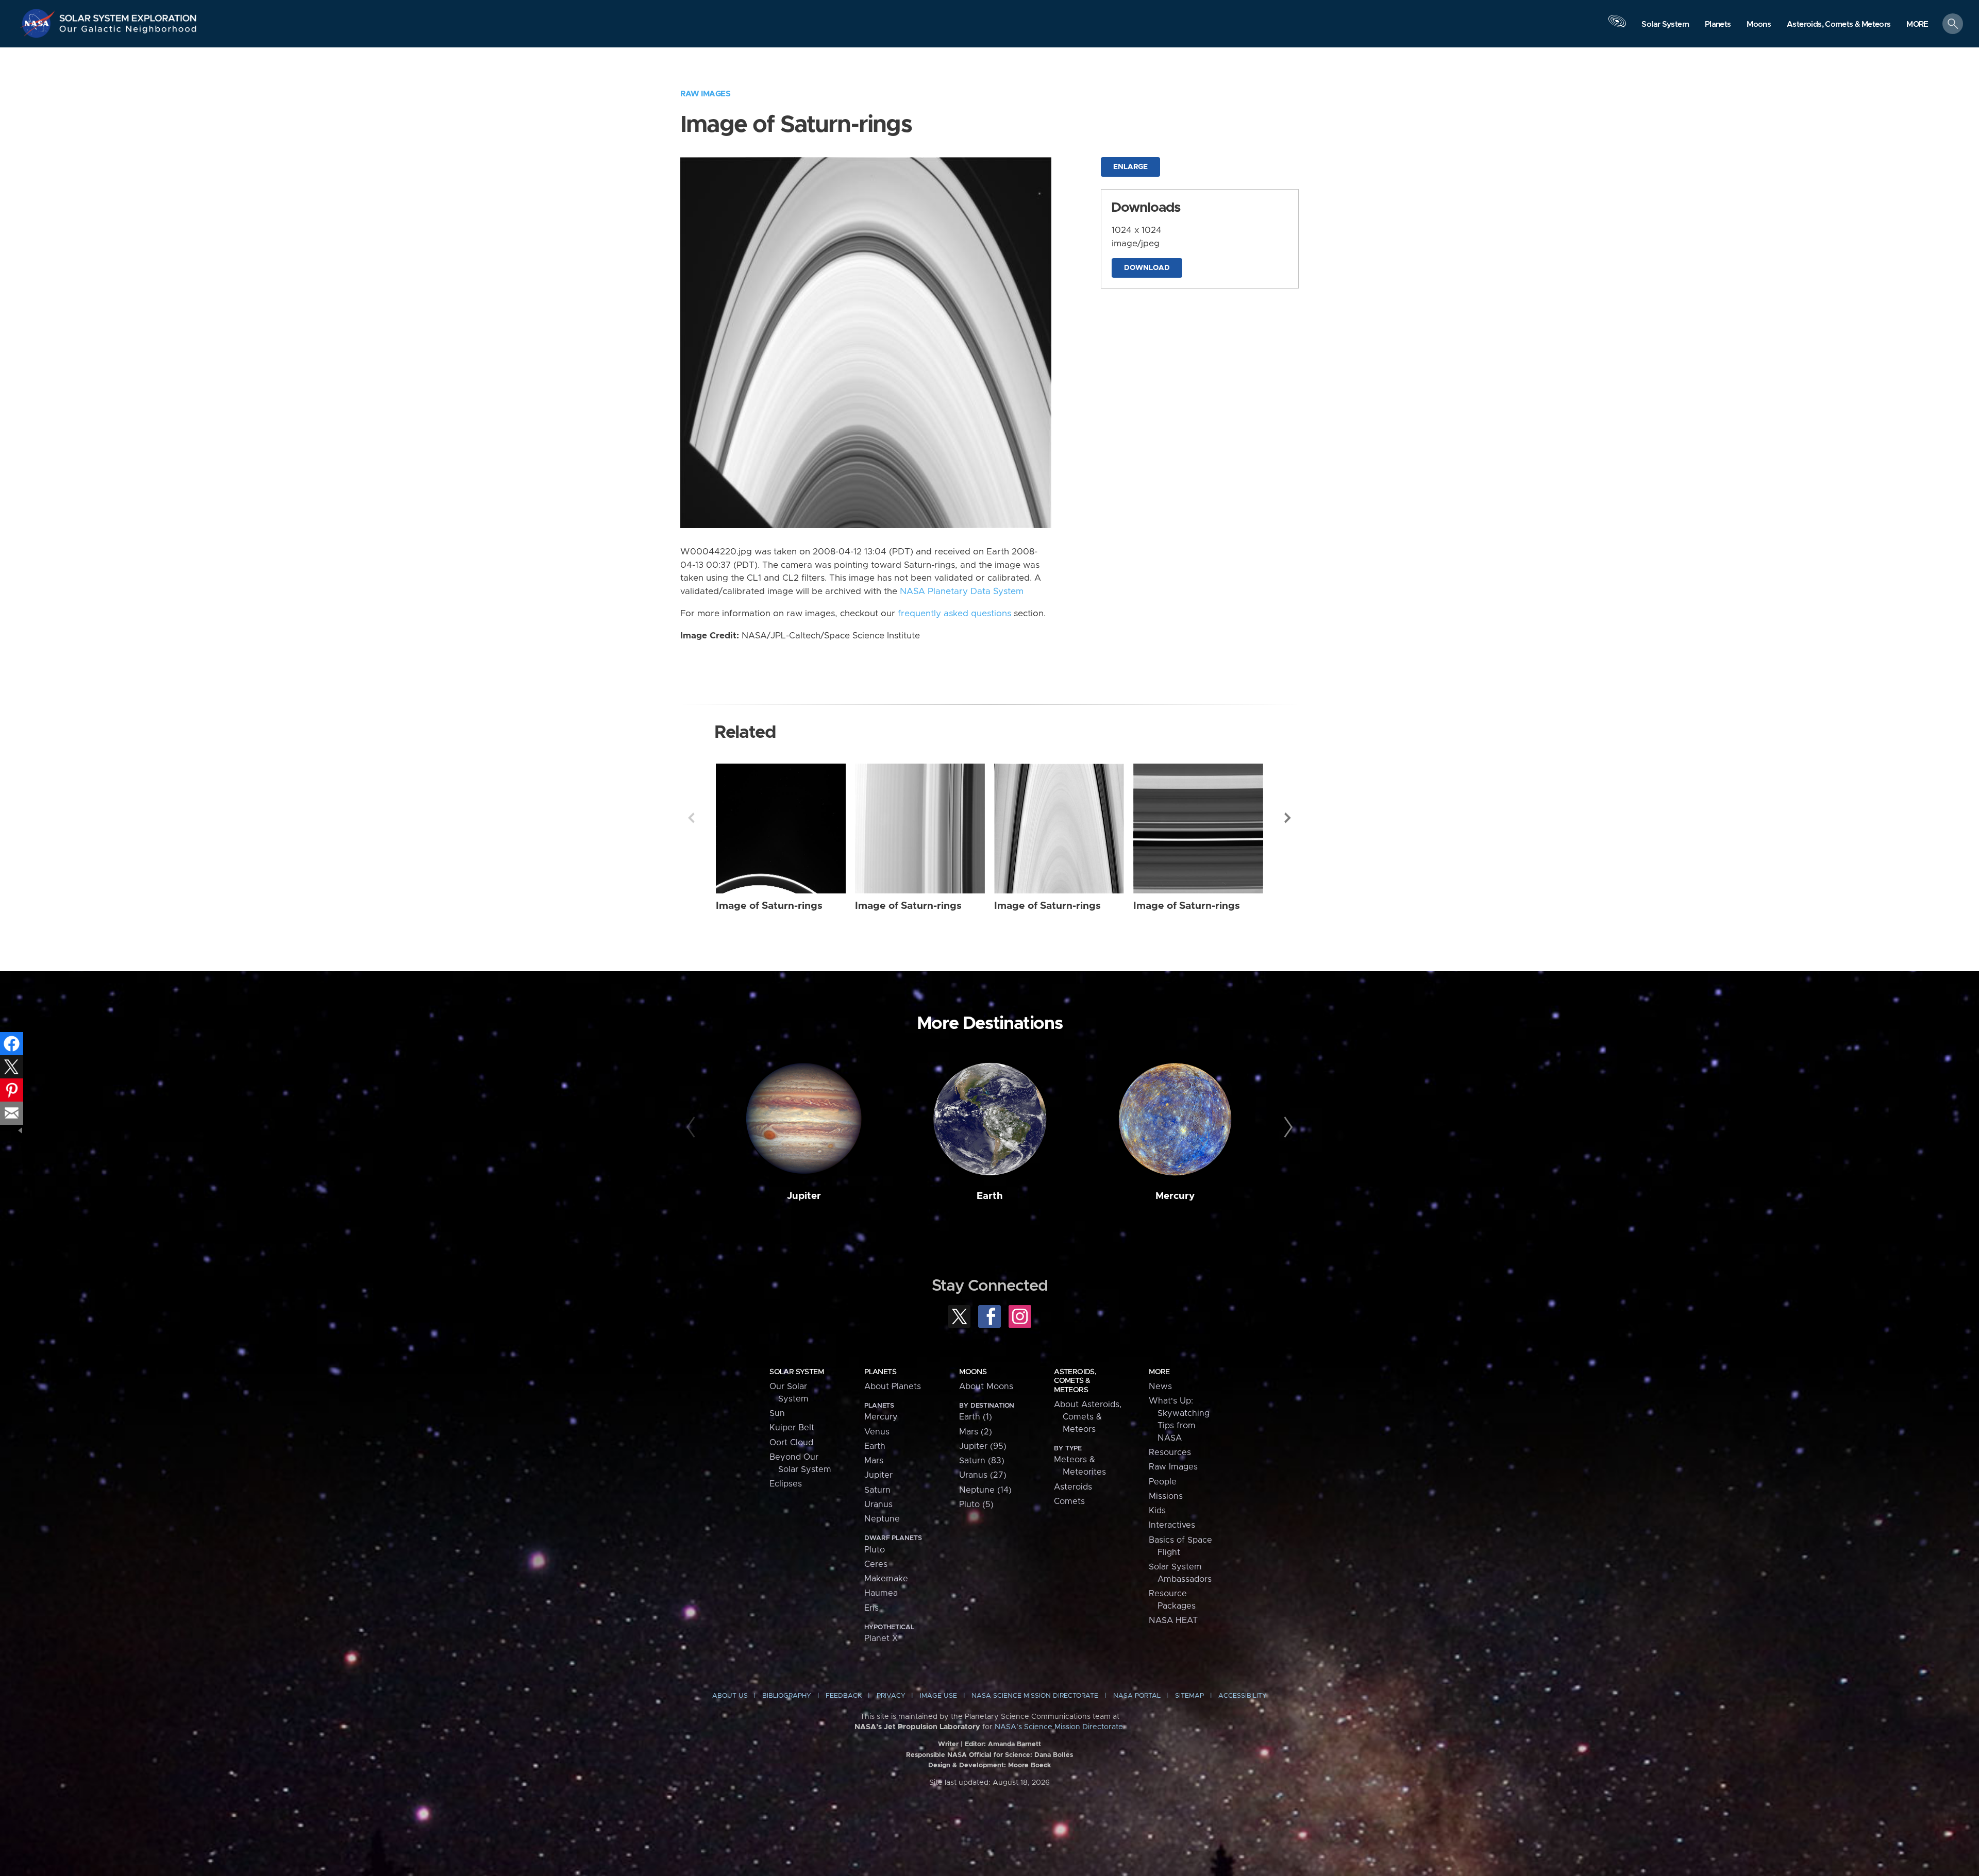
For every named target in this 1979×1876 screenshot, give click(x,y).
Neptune (882, 1519)
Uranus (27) (983, 1475)
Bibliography (787, 1696)
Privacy (891, 1696)
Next (1288, 818)
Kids (1157, 1511)
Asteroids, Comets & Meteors (1075, 1381)
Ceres (876, 1564)
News (1160, 1387)
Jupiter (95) (983, 1446)
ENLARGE (1130, 167)
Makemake (886, 1579)
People (1163, 1482)
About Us (730, 1696)
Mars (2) (976, 1432)
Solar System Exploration (128, 15)
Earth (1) (976, 1417)
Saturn (877, 1490)
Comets (1069, 1501)
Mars (874, 1461)
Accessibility (1243, 1696)
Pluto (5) (976, 1505)
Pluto (875, 1550)
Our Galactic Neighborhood (128, 31)
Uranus (878, 1505)
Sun (777, 1413)
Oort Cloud (791, 1443)
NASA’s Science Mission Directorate (1059, 1727)
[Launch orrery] (1617, 26)
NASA (39, 23)
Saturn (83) (982, 1461)
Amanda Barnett (1014, 1744)
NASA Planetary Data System (962, 591)
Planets (880, 1372)
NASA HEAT (1173, 1620)
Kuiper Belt (792, 1428)
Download (1147, 268)
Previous (691, 818)
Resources (1170, 1452)
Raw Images (705, 94)
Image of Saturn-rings (769, 906)
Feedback (844, 1696)
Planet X (881, 1638)
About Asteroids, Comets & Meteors (1088, 1417)
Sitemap (1189, 1696)
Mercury (1175, 1196)
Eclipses (786, 1484)
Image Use (938, 1696)
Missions (1166, 1496)
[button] (1917, 24)
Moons (973, 1372)
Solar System (796, 1372)
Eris (871, 1608)
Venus (877, 1432)
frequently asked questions (954, 614)
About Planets (893, 1387)
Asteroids (1073, 1487)
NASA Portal (1137, 1696)
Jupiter (804, 1196)
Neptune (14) (985, 1490)
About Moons (986, 1387)
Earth (990, 1196)
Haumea (881, 1593)
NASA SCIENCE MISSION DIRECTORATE (1035, 1696)
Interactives (1172, 1525)
